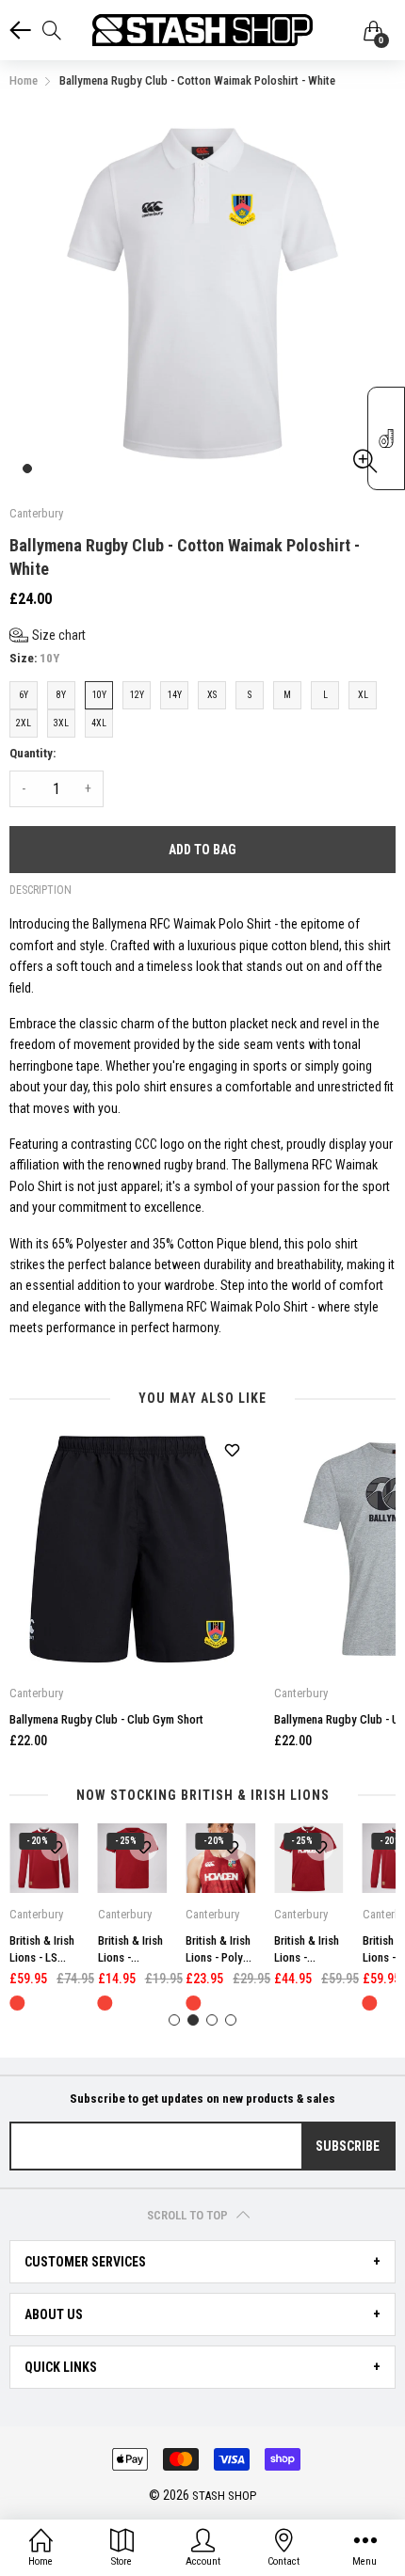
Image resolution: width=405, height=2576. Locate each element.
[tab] (202, 2262)
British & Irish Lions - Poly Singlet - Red (218, 1950)
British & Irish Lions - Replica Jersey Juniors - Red (307, 1950)
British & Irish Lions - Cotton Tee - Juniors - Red (130, 1950)
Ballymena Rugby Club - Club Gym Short (106, 1719)
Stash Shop (224, 2496)
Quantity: (32, 753)
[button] (48, 636)
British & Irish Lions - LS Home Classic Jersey (43, 1950)
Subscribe (348, 2146)
